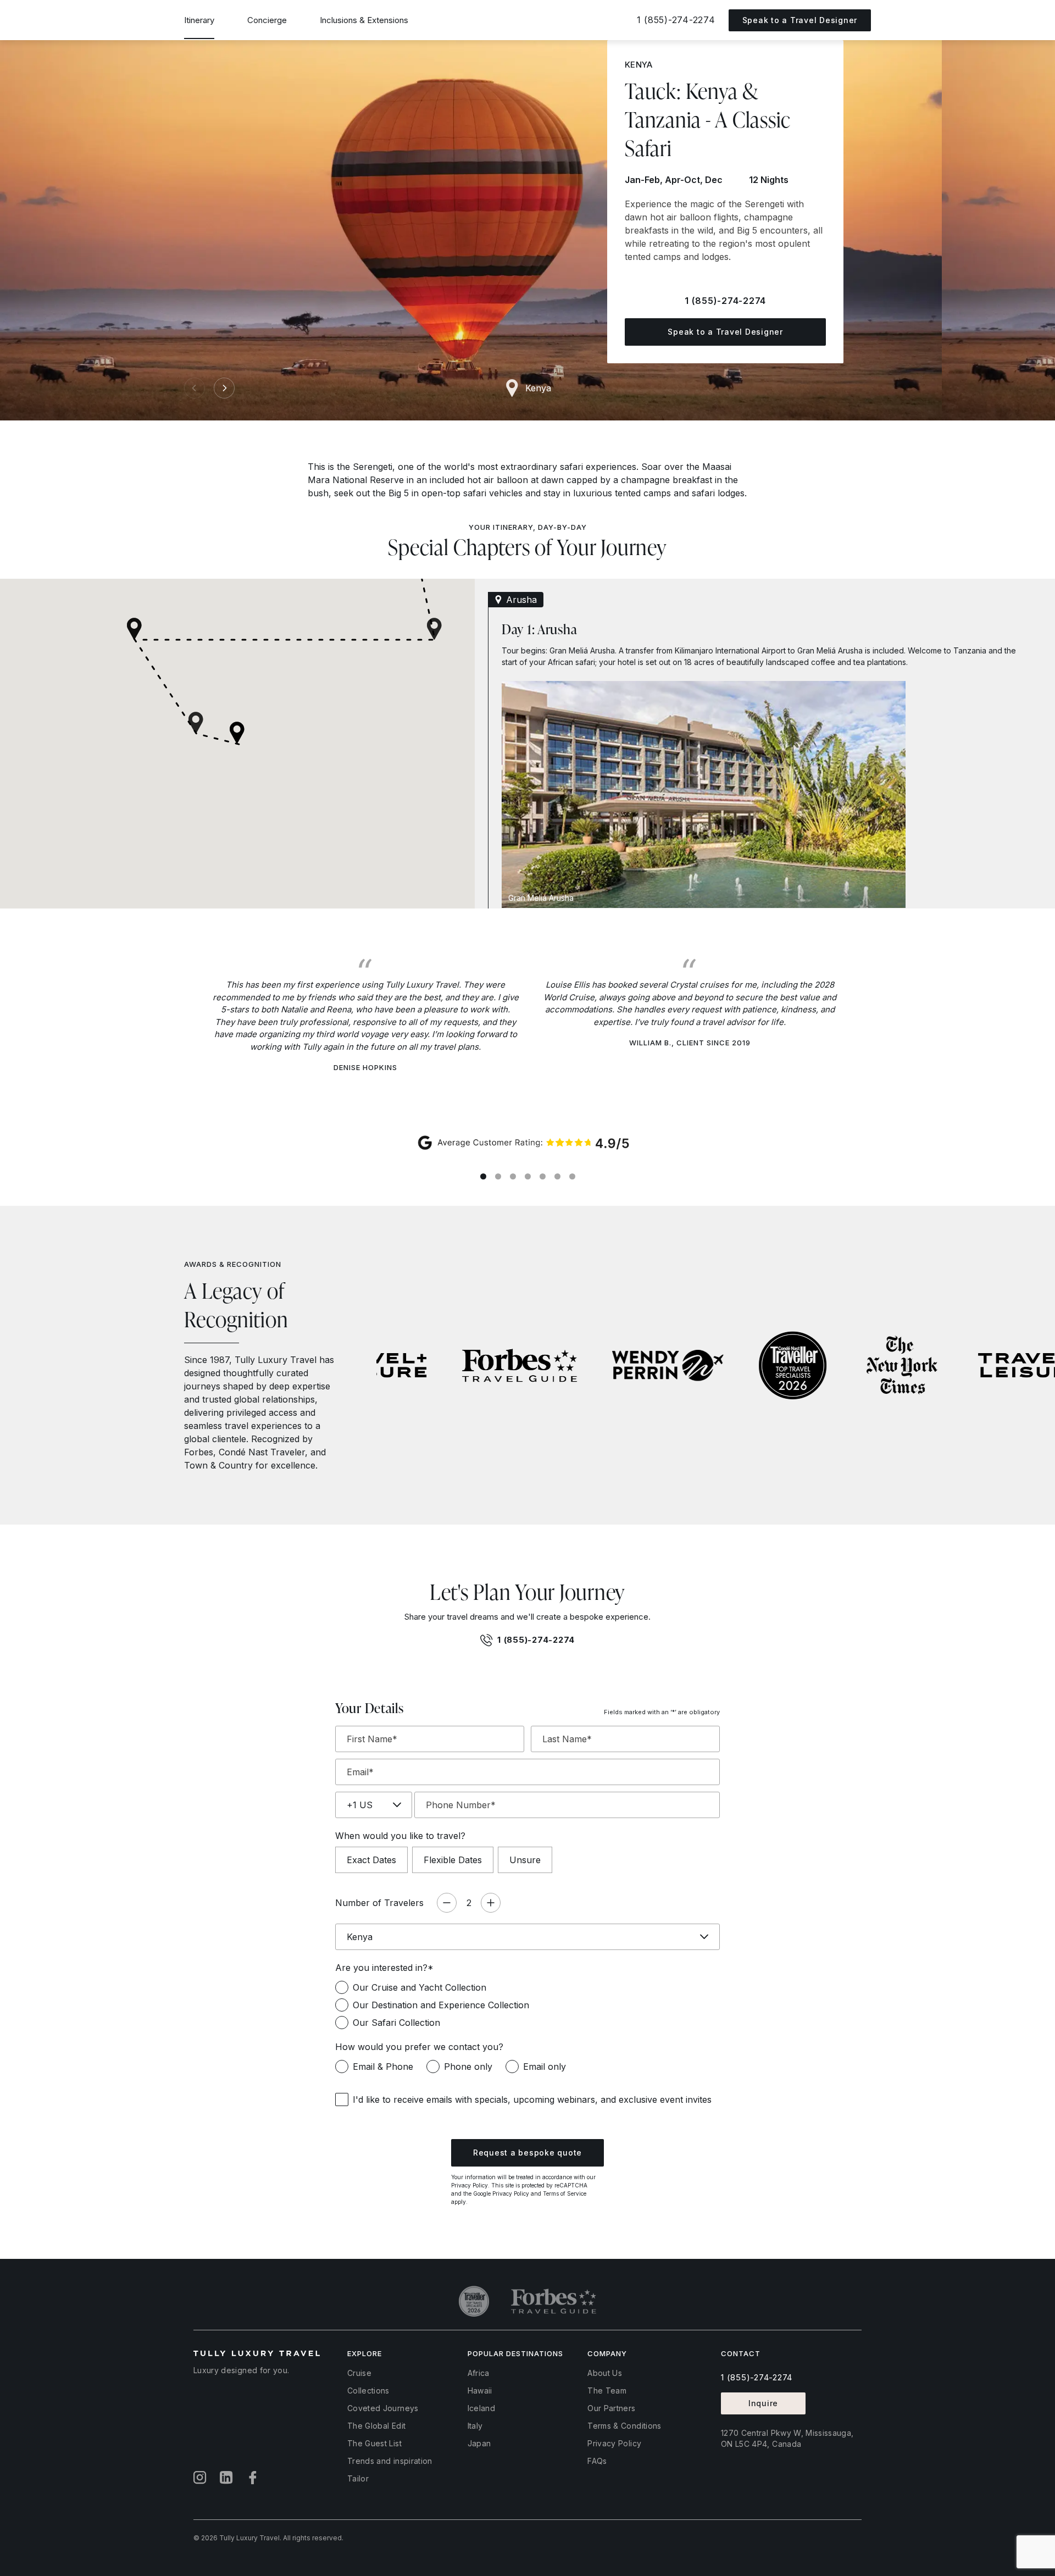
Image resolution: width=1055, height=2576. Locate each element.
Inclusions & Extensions (364, 20)
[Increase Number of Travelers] (491, 1903)
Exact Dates (371, 1860)
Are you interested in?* (384, 1968)
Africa (479, 2373)
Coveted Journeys (383, 2408)
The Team (607, 2391)
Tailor (358, 2478)
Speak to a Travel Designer (725, 332)
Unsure (525, 1860)
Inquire (763, 2403)
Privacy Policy (470, 2185)
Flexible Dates (453, 1860)
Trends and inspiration (390, 2461)
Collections (368, 2391)
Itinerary (199, 20)
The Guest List (374, 2443)
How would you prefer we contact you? (419, 2047)
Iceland (481, 2408)
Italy (475, 2426)
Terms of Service (565, 2193)
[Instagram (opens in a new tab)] (200, 2478)
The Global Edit (376, 2426)
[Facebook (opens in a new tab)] (253, 2478)
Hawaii (480, 2391)
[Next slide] (224, 388)
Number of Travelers (379, 1903)
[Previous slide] (195, 388)
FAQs (597, 2461)
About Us (605, 2373)
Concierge (267, 20)
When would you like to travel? (400, 1836)
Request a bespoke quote (527, 2153)
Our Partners (611, 2408)
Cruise (359, 2373)
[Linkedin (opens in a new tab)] (226, 2478)
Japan (479, 2443)
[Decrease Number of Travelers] (447, 1903)
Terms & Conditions (624, 2426)
